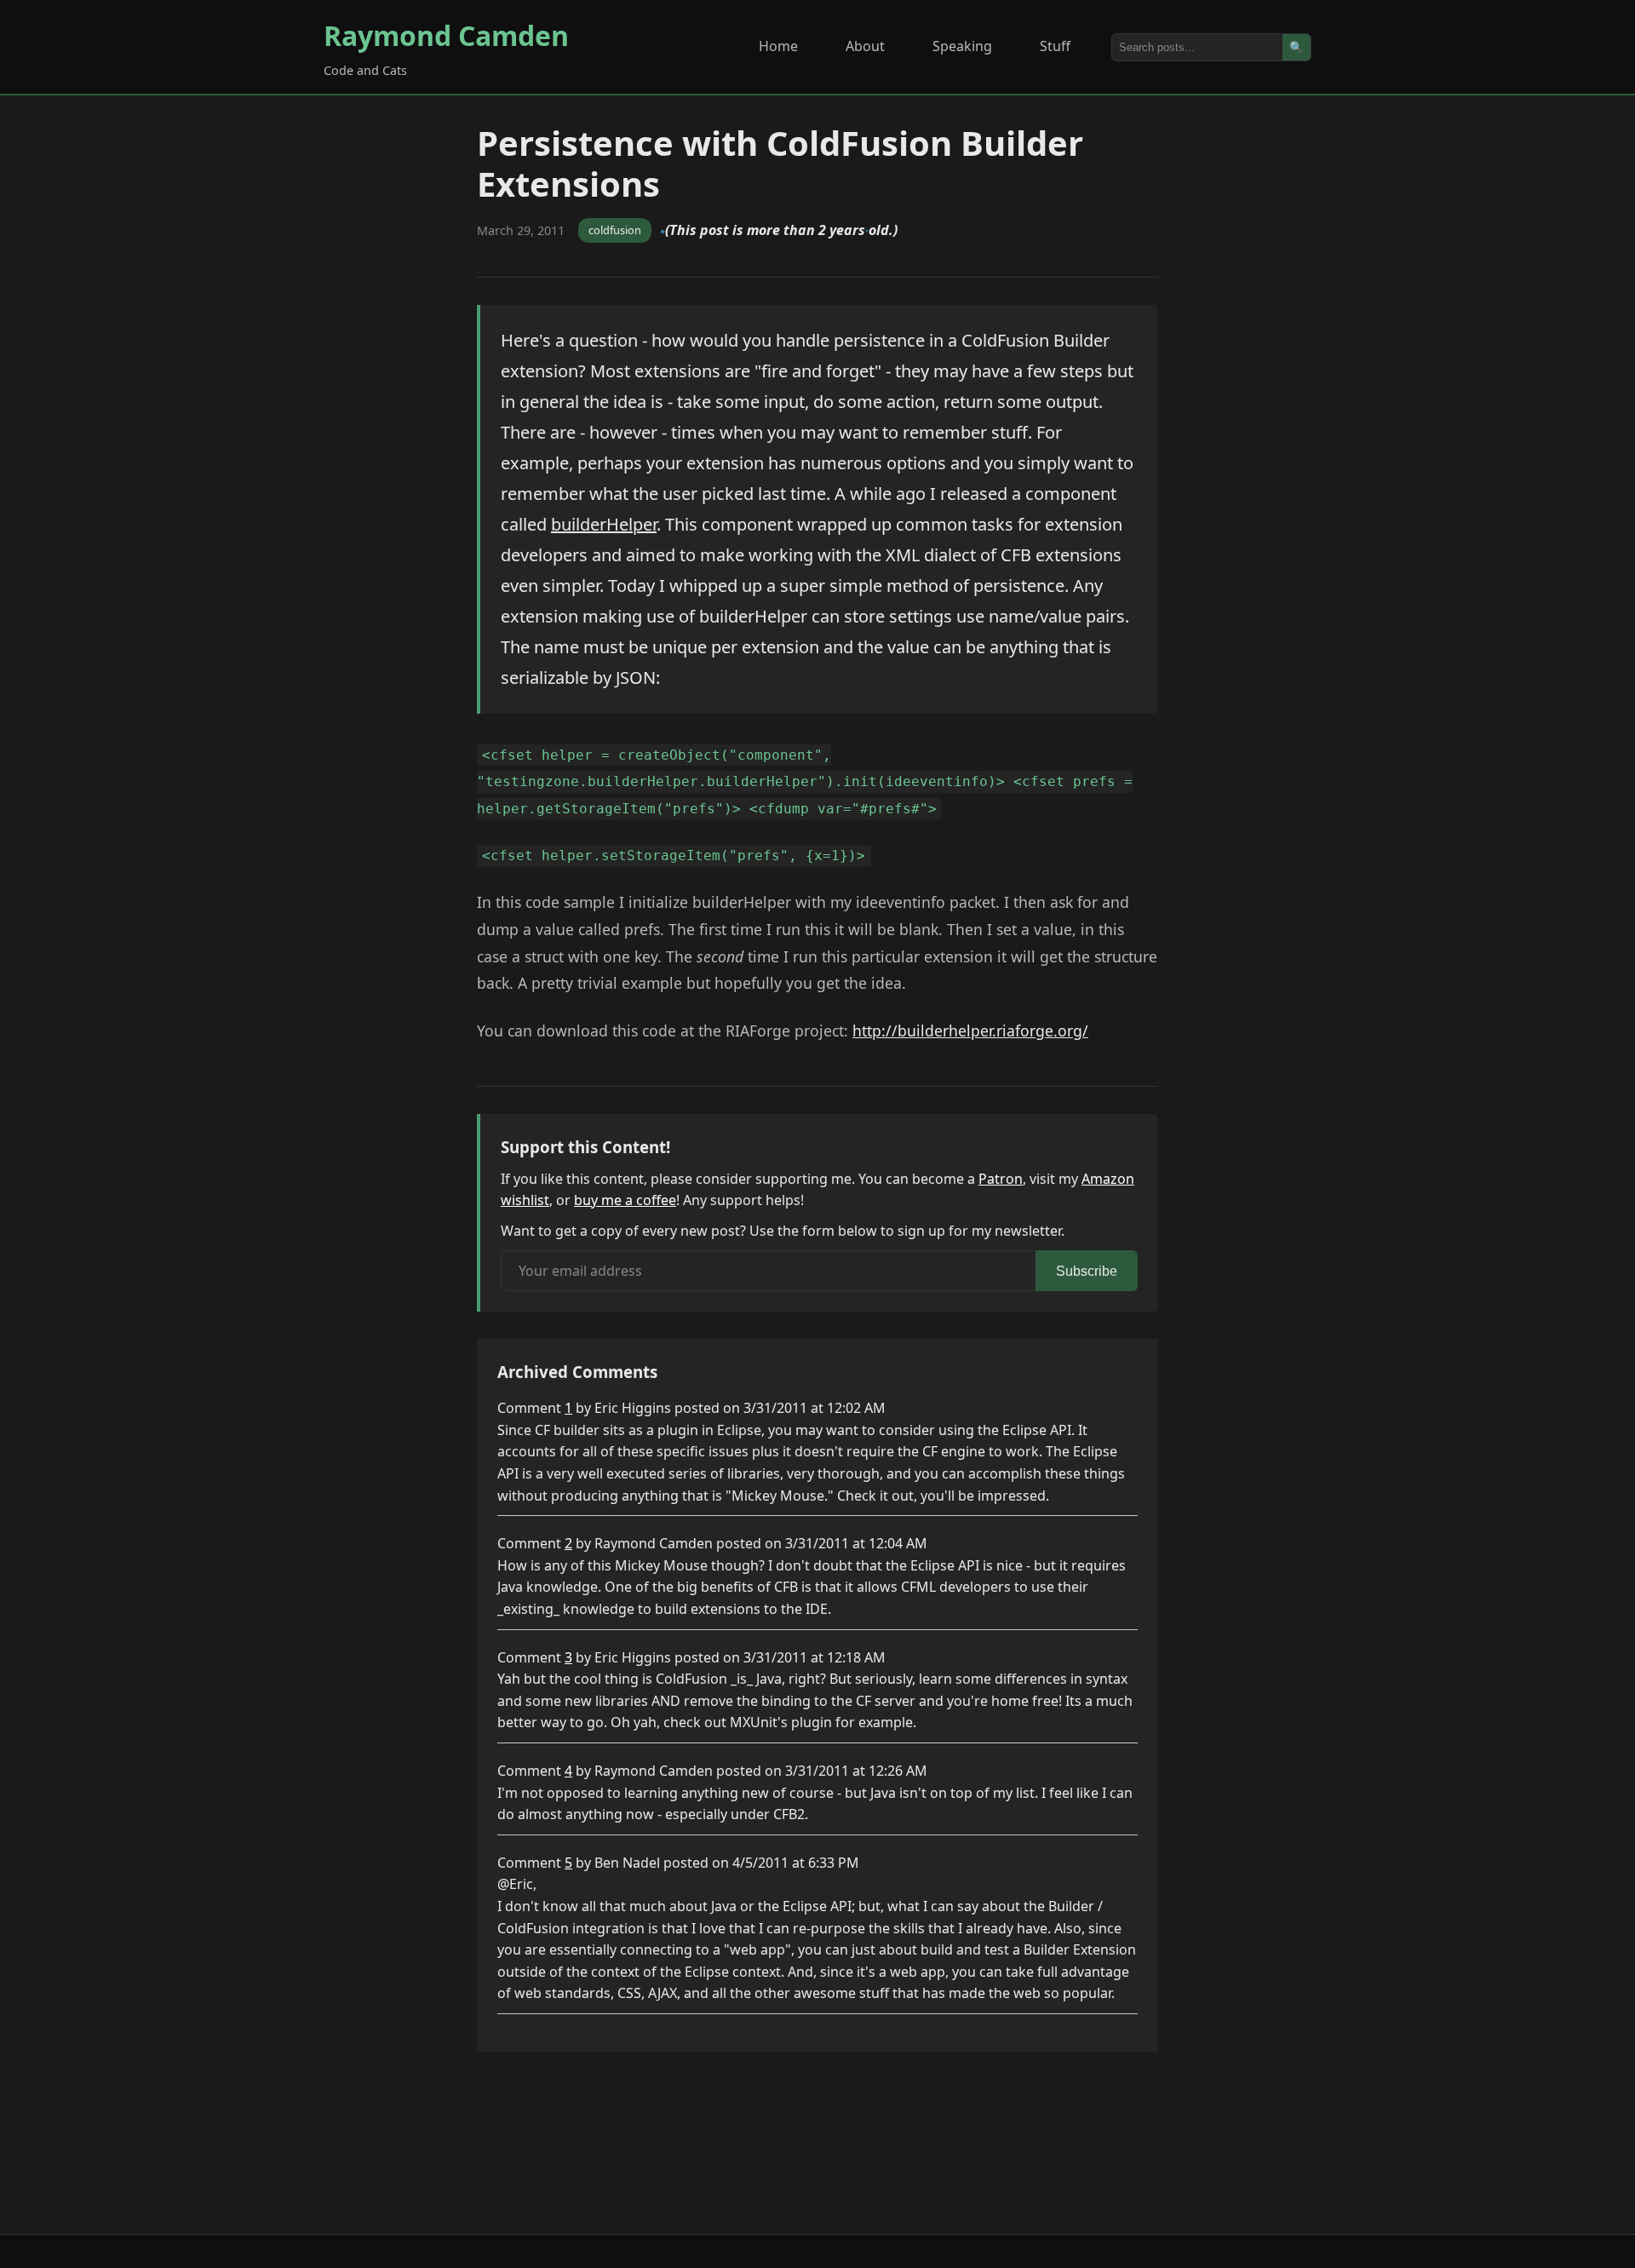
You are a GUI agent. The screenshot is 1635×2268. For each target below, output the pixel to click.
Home (778, 46)
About (865, 46)
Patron (1001, 1179)
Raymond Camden (446, 35)
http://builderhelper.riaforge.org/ (970, 1031)
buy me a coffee (625, 1200)
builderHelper (604, 524)
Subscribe (1087, 1271)
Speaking (962, 46)
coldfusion (615, 230)
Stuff (1055, 46)
